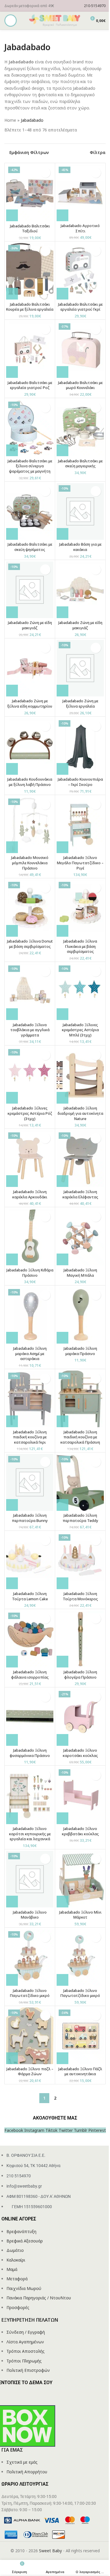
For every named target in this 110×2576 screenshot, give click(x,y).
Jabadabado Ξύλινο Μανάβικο (30, 1915)
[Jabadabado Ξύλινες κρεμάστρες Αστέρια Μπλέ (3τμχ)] (80, 992)
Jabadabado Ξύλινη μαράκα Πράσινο (80, 1351)
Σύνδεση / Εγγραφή (26, 2332)
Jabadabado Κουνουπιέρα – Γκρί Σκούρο (80, 782)
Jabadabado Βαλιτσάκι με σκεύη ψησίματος (30, 547)
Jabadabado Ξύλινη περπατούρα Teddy (80, 1518)
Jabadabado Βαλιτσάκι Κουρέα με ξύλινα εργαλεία (30, 307)
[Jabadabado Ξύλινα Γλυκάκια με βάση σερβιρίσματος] (80, 908)
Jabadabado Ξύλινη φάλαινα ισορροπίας (30, 1675)
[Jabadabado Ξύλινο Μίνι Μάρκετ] (80, 1879)
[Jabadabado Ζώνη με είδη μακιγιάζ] (30, 590)
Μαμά (12, 2269)
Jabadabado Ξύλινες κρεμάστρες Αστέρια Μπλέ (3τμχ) (80, 1030)
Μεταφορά (17, 2279)
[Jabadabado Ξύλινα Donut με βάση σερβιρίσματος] (30, 908)
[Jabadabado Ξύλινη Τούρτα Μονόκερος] (80, 1561)
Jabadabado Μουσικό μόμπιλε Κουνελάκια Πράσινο (30, 863)
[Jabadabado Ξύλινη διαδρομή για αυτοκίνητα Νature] (80, 1075)
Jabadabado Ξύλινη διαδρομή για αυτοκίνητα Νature (80, 1113)
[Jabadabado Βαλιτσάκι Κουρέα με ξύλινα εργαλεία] (30, 271)
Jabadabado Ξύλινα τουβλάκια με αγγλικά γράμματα (30, 1030)
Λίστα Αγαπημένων (25, 2342)
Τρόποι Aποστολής (26, 2351)
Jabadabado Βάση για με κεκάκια (80, 547)
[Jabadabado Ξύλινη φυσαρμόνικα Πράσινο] (30, 1717)
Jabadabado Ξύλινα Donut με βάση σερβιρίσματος (30, 944)
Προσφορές (18, 2307)
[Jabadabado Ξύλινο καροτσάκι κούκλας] (80, 1717)
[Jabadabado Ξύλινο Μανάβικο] (30, 1879)
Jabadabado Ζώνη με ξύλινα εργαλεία (80, 704)
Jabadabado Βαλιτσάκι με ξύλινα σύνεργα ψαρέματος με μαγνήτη (30, 466)
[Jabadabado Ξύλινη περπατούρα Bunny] (30, 1482)
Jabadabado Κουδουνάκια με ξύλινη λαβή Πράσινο (30, 782)
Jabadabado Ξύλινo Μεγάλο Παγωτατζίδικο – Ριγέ (80, 863)
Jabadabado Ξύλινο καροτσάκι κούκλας (80, 1753)
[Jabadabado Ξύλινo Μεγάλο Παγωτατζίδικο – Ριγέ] (80, 825)
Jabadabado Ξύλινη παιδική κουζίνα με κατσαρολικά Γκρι (30, 1437)
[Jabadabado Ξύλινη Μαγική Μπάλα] (80, 1237)
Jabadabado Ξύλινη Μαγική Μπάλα (80, 1273)
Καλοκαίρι (16, 2260)
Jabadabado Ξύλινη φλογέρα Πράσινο (80, 1675)
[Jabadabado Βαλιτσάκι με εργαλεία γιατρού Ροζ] (30, 350)
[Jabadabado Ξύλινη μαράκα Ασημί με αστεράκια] (30, 1315)
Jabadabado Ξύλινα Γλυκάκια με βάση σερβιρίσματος (80, 946)
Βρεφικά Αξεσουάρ (25, 2241)
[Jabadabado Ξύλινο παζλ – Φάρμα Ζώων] (30, 2036)
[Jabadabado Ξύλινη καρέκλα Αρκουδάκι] (30, 1159)
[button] (12, 215)
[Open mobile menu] (11, 21)
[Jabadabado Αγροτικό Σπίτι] (80, 193)
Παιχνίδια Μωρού (24, 2288)
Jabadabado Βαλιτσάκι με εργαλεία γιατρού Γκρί (80, 307)
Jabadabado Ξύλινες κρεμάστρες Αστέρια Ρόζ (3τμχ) (30, 1113)
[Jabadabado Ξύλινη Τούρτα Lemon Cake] (30, 1561)
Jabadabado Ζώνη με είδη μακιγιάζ (30, 625)
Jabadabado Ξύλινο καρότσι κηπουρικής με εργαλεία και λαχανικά (30, 1834)
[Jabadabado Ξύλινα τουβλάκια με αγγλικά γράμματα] (30, 992)
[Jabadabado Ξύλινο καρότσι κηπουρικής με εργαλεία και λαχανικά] (30, 1796)
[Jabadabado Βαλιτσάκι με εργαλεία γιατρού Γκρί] (80, 271)
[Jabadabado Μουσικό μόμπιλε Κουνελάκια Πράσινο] (30, 825)
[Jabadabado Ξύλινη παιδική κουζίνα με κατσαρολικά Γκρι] (30, 1399)
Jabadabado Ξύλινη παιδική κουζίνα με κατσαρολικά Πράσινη (80, 1437)
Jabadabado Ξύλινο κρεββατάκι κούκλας (80, 1831)
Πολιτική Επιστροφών (28, 2370)
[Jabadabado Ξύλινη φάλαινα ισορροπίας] (30, 1639)
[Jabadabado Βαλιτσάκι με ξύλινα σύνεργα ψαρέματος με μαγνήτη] (30, 428)
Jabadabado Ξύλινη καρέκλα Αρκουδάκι (30, 1194)
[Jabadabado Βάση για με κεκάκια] (80, 511)
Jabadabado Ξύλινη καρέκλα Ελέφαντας (80, 1194)
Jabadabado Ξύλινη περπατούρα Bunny (30, 1518)
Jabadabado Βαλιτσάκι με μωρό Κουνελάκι (80, 385)
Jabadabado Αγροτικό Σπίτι (80, 228)
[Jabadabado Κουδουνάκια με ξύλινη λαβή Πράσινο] (30, 746)
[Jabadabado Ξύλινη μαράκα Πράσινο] (80, 1315)
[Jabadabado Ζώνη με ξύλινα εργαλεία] (80, 668)
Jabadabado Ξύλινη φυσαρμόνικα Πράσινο (30, 1753)
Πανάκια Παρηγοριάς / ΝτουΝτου (39, 2298)
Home (10, 120)
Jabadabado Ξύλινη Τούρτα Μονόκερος (80, 1596)
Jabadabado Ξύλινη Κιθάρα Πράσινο (30, 1273)
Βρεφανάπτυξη (21, 2231)
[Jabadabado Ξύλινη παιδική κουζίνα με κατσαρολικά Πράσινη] (80, 1399)
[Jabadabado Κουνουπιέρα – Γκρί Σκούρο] (80, 746)
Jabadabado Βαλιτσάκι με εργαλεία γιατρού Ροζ (30, 385)
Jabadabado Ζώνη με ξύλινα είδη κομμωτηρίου (30, 704)
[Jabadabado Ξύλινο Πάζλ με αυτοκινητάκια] (80, 2036)
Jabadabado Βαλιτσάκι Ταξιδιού (30, 229)
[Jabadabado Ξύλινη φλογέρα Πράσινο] (80, 1639)
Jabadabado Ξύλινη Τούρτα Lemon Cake (30, 1596)
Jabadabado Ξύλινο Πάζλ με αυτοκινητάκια (80, 2072)
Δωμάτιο (15, 2250)
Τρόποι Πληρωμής (24, 2361)
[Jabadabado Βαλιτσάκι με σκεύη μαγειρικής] (80, 428)
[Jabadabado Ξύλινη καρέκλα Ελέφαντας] (80, 1159)
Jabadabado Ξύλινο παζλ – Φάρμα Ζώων (30, 2072)
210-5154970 (95, 6)
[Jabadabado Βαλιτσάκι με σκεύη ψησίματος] (30, 511)
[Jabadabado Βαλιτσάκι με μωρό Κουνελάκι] (80, 350)
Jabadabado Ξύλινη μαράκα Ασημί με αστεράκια (30, 1354)
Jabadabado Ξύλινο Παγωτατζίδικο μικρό (30, 1993)
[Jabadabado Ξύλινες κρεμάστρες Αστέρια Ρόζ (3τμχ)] (30, 1075)
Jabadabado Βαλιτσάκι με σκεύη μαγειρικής (80, 464)
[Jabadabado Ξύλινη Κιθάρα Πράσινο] (30, 1237)
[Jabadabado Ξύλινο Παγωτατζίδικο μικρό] (30, 1957)
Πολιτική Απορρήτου (27, 2472)
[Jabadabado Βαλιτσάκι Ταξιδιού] (30, 193)
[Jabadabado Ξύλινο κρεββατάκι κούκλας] (80, 1796)
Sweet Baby (50, 2551)
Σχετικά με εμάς (22, 2462)
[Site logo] (55, 20)
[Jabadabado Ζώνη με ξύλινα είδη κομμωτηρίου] (30, 668)
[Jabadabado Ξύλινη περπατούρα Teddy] (80, 1482)
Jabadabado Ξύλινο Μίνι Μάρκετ (80, 1915)
